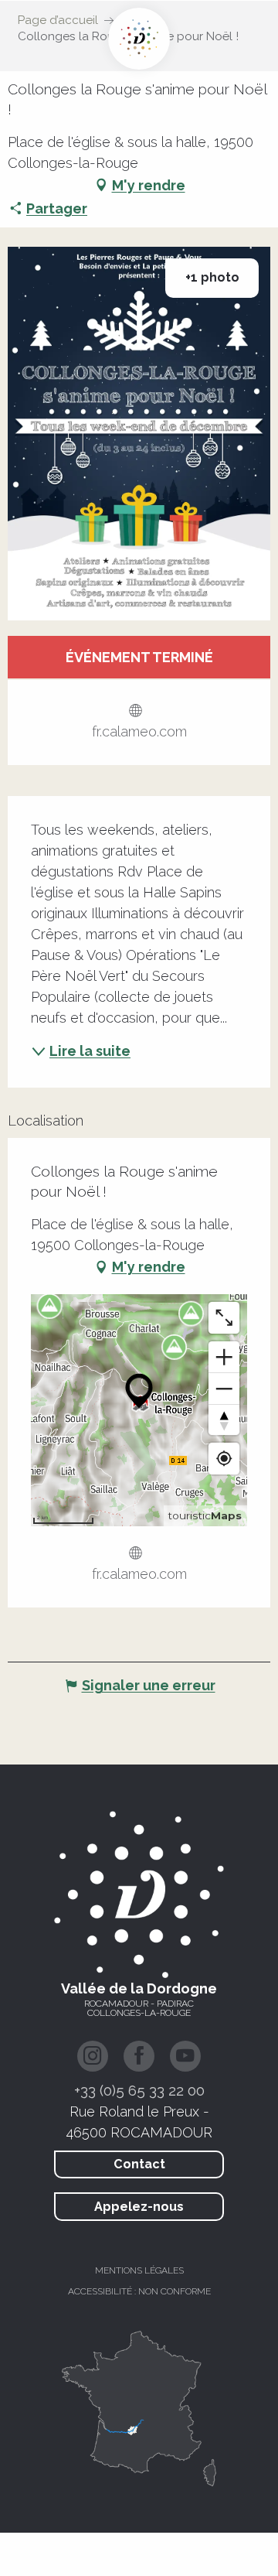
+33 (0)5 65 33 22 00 (139, 2090)
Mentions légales (139, 2270)
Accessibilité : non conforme (139, 2291)
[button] (139, 434)
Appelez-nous (139, 2207)
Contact (139, 2164)
